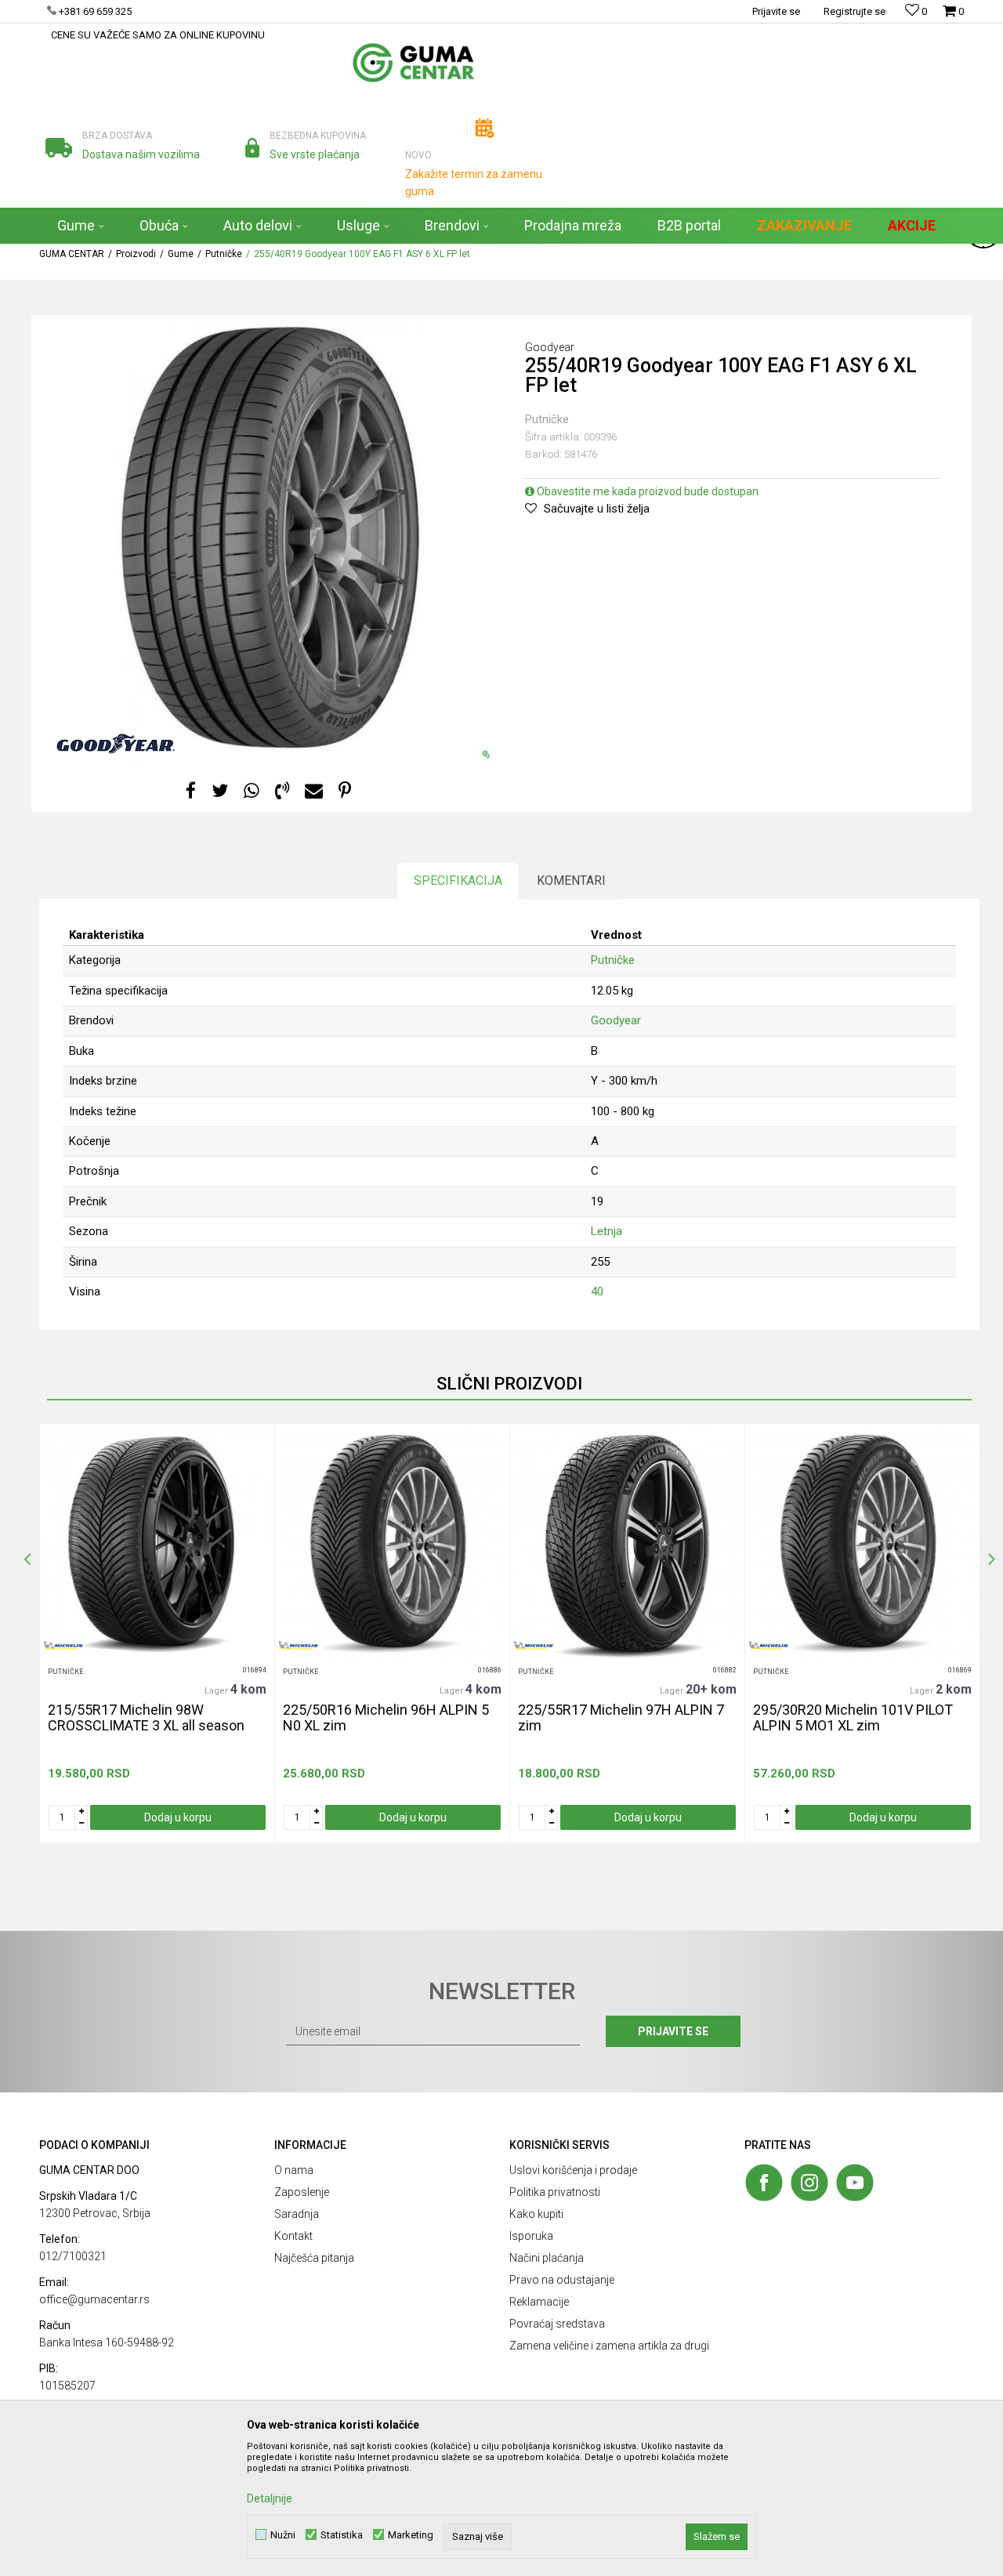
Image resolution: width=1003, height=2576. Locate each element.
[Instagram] (809, 2183)
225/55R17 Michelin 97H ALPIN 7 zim (621, 1718)
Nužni (283, 2535)
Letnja (607, 1231)
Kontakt (293, 2236)
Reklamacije (539, 2302)
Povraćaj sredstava (557, 2324)
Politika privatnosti (555, 2192)
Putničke (547, 419)
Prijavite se (673, 2031)
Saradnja (297, 2214)
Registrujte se (855, 11)
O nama (294, 2170)
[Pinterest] (345, 791)
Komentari (571, 880)
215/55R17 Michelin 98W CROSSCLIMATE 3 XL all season (146, 1718)
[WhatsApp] (252, 791)
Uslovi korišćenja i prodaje (573, 2170)
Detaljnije (270, 2498)
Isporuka (531, 2236)
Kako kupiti (536, 2214)
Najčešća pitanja (314, 2258)
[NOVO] (485, 128)
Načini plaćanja (547, 2258)
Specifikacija (458, 880)
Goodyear (616, 1020)
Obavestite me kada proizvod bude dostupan (646, 491)
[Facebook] (191, 791)
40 (597, 1292)
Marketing (411, 2535)
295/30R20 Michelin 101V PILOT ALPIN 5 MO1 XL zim (853, 1718)
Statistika (342, 2535)
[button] (922, 262)
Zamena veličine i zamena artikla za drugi (609, 2346)
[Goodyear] (116, 744)
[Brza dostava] (59, 148)
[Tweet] (220, 791)
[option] (157, 1633)
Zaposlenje (302, 2192)
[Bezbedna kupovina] (253, 148)
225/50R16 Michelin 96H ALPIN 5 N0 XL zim (386, 1718)
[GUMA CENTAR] (413, 63)
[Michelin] (63, 1645)
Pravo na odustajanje (562, 2280)
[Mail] (314, 791)
